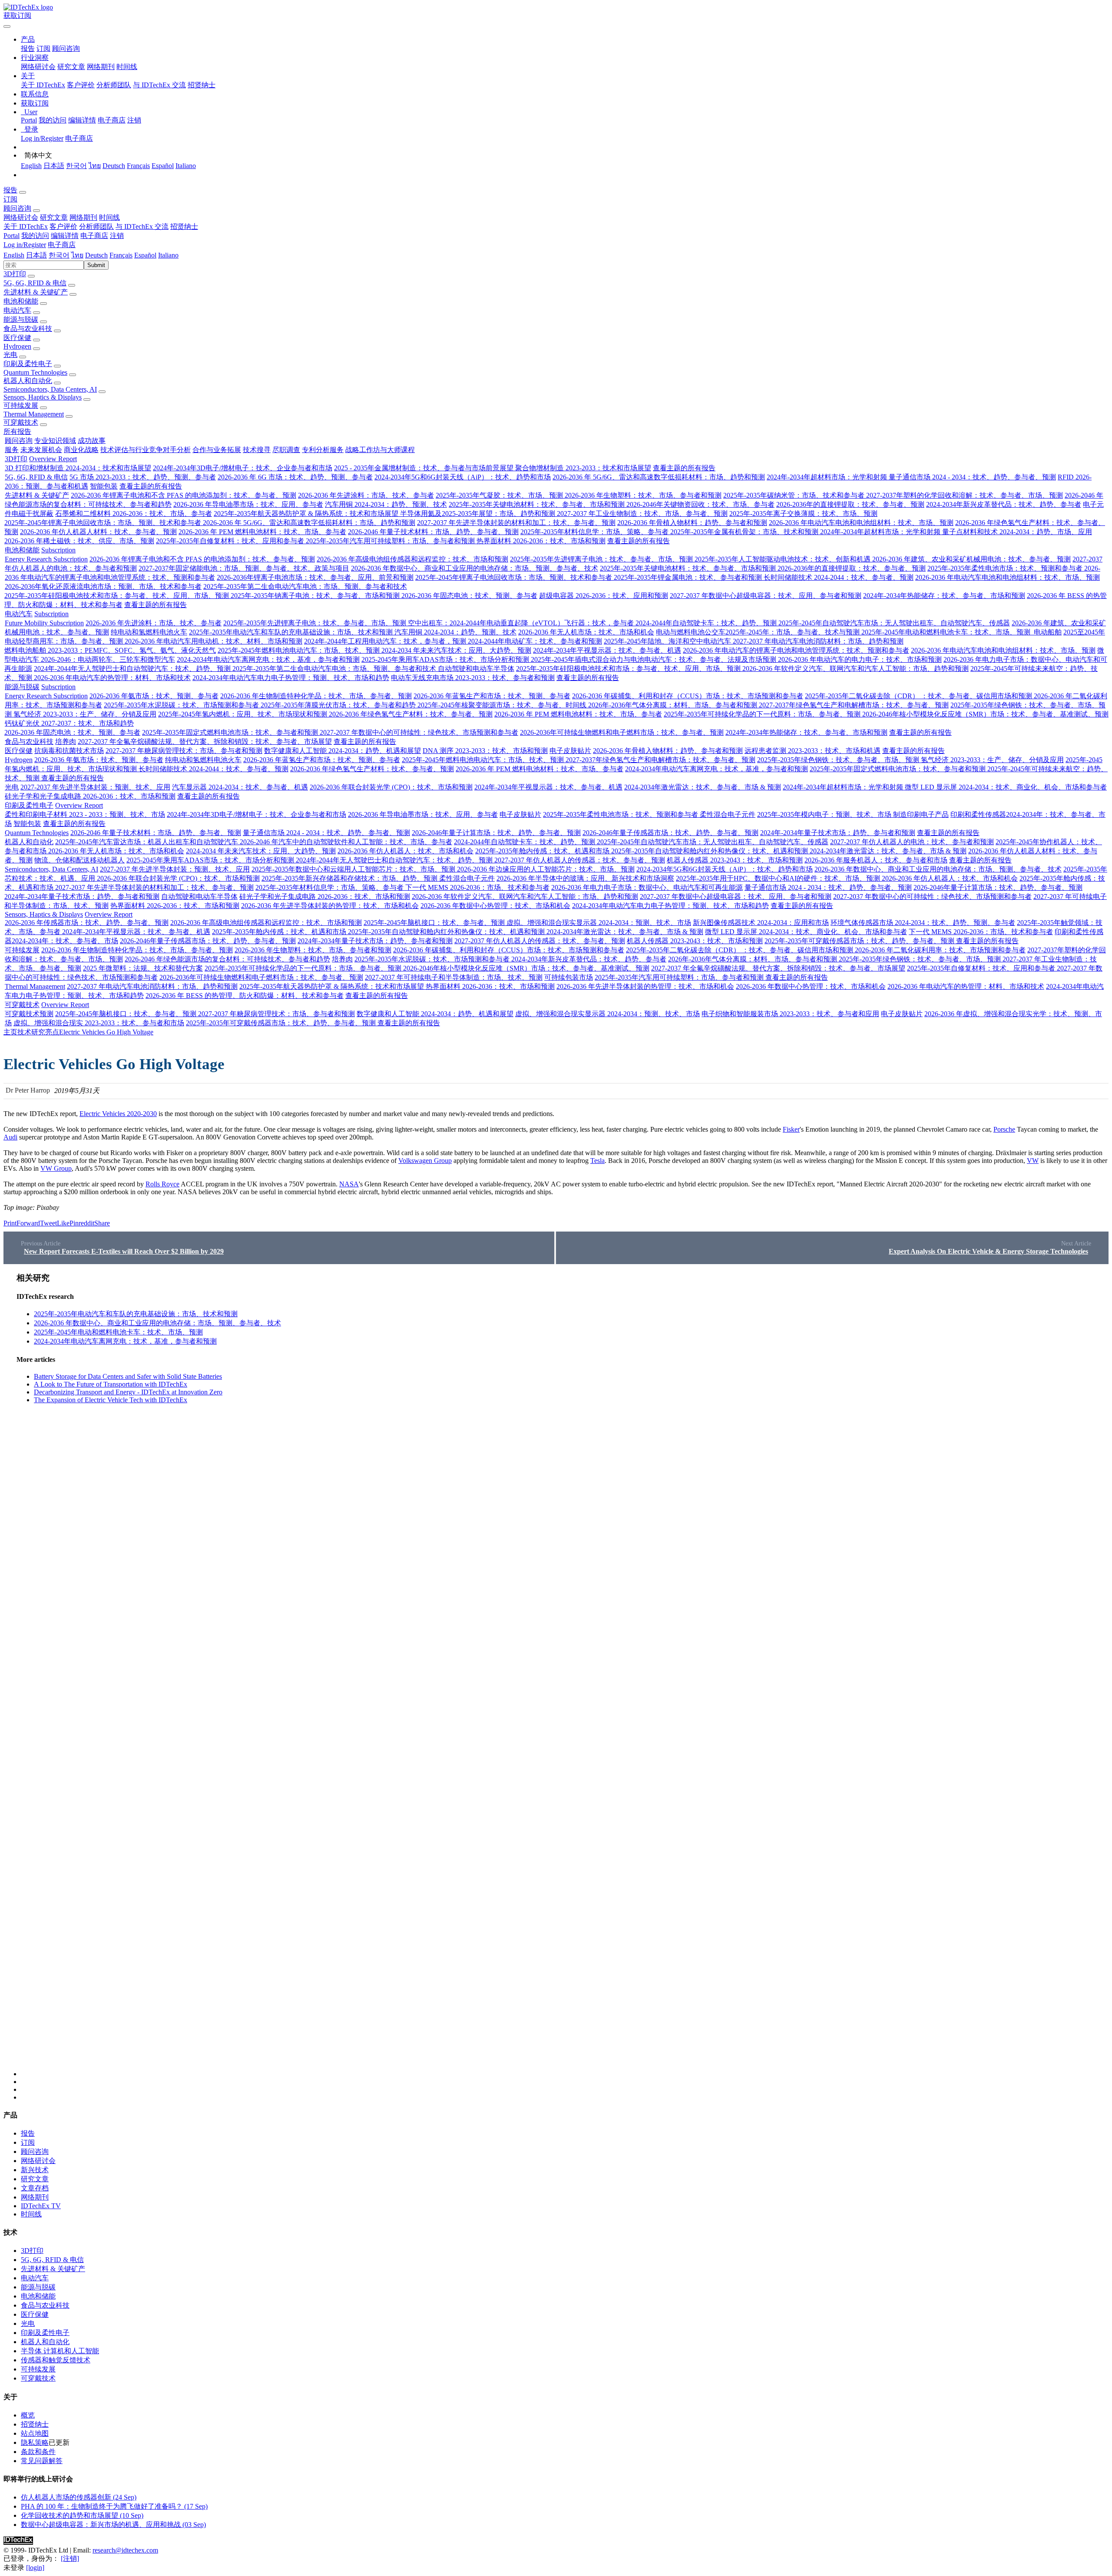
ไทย (95, 166)
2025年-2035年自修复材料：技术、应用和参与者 (231, 541)
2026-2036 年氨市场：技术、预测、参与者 (154, 696)
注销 (134, 120)
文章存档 (35, 2188)
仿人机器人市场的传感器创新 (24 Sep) (79, 2497)
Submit (96, 265)
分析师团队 (114, 85)
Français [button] (121, 255)
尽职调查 (286, 450)
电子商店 (112, 120)
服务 (12, 450)
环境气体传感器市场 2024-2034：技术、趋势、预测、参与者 (923, 923)
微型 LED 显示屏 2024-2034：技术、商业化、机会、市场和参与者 (1006, 787)
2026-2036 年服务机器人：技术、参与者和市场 (876, 860)
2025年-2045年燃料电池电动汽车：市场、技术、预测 (300, 650)
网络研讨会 (38, 67)
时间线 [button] (109, 217)
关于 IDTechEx (43, 85)
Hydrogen (17, 346)
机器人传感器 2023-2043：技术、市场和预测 (735, 860)
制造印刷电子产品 (921, 814)
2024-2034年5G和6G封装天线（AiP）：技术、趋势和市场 (463, 477)
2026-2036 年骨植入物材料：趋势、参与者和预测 (692, 523)
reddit (86, 1223)
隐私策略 (35, 2442)
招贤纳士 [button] (184, 226)
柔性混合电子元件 (728, 814)
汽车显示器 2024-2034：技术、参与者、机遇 (240, 787)
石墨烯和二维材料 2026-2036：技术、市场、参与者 (134, 514)
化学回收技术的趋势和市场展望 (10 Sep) (82, 2515)
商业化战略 (81, 450)
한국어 (76, 166)
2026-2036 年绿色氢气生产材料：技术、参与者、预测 (411, 714)
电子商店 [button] (94, 236)
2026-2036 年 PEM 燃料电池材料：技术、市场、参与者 (262, 532)
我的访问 (53, 120)
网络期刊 (101, 67)
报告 (28, 48)
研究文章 (71, 67)
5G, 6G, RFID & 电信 (35, 283)
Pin (74, 1223)
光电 (10, 355)
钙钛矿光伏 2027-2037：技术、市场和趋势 (69, 723)
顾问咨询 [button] (17, 208)
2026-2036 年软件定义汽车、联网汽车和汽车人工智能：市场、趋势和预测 (856, 669)
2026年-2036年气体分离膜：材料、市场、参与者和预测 (673, 705)
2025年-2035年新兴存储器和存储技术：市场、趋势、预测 (350, 878)
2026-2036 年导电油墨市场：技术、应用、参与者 (248, 504)
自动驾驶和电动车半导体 (476, 669)
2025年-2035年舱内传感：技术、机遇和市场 (543, 851)
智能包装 (104, 486)
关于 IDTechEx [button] (26, 226)
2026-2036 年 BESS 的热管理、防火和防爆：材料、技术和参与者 (245, 996)
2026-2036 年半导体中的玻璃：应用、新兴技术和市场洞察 (585, 878)
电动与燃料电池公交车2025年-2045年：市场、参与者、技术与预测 (759, 632)
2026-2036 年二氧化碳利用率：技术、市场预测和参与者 (940, 950)
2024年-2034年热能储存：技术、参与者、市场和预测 (944, 596)
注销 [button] (117, 236)
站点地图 (35, 2433)
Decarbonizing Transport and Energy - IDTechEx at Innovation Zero (128, 1392)
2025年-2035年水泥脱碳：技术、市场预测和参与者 (182, 705)
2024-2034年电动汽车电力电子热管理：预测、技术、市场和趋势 (291, 678)
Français (138, 166)
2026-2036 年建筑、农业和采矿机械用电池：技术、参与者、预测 (971, 559)
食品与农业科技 (28, 329)
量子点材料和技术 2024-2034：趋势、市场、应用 (1017, 532)
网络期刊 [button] (83, 217)
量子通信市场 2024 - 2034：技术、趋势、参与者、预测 (972, 477)
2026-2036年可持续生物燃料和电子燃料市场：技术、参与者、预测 (622, 732)
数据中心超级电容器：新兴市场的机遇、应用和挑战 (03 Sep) (113, 2525)
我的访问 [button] (35, 236)
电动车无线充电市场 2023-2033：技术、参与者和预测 (473, 678)
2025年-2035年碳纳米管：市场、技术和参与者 (795, 495)
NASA (349, 1184)
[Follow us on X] (565, 1674)
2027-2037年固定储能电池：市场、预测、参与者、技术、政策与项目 (244, 568)
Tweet (48, 1223)
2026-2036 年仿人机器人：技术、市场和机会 (405, 851)
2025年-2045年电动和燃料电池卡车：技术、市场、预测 (947, 632)
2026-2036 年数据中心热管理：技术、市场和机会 (495, 906)
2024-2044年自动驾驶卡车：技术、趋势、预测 (707, 623)
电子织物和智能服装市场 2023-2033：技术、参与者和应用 (790, 1014)
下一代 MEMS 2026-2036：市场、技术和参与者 (477, 887)
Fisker (791, 1129)
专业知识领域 (55, 441)
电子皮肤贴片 (570, 751)
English (31, 166)
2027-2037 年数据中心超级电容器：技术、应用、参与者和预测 (766, 596)
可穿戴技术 (21, 422)
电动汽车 (17, 310)
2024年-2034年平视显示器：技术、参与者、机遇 (607, 650)
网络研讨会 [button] (21, 217)
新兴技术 (35, 2170)
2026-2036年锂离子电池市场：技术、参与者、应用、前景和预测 (315, 577)
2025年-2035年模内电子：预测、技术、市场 (825, 814)
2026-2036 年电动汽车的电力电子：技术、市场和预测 (860, 659)
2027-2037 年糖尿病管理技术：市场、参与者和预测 (184, 751)
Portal (29, 120)
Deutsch (114, 166)
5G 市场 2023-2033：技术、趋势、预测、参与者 (143, 477)
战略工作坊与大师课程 (380, 450)
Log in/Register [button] (25, 245)
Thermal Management (34, 414)
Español (163, 166)
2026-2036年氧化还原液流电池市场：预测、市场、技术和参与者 (103, 586)
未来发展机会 (41, 450)
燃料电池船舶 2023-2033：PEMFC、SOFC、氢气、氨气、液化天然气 (110, 650)
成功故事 (92, 441)
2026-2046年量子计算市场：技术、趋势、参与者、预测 (496, 833)
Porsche (1004, 1129)
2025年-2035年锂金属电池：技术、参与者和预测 (689, 577)
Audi (10, 1137)
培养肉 (66, 741)
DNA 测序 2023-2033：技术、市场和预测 (485, 751)
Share (102, 1223)
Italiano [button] (168, 255)
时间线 (127, 67)
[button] (28, 39)
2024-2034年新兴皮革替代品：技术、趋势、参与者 (1004, 504)
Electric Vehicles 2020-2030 (118, 1114)
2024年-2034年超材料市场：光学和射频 (828, 477)
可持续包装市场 (569, 977)
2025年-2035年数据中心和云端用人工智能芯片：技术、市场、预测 (354, 869)
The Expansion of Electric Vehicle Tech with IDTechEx (111, 1400)
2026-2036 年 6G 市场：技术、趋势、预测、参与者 (295, 477)
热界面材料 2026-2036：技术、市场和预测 (541, 541)
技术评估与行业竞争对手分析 (146, 450)
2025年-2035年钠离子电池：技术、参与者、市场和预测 (316, 596)
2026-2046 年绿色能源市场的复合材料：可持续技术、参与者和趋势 (227, 959)
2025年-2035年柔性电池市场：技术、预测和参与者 (1006, 568)
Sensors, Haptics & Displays (43, 397)
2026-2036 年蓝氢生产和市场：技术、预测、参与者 (492, 696)
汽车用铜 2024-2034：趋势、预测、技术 (386, 504)
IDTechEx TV (41, 2206)
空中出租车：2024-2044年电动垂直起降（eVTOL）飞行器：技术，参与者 (522, 623)
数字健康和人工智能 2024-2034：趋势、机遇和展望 (343, 751)
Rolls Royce (162, 1184)
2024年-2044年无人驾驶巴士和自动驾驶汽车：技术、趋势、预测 (133, 669)
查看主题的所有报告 (684, 468)
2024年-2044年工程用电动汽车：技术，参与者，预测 (386, 641)
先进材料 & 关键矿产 (36, 292)
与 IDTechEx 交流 (159, 85)
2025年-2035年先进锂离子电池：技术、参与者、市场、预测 (602, 559)
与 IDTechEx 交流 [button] (142, 226)
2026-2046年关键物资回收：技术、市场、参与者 (700, 504)
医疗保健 (17, 338)
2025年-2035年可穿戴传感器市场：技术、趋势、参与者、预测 (860, 941)
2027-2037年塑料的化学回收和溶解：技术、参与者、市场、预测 (965, 495)
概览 (28, 2415)
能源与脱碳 (21, 319)
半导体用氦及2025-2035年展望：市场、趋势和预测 (478, 514)
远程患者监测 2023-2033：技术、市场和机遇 (812, 751)
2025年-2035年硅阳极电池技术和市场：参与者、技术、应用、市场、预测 (117, 596)
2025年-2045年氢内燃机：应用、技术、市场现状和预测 (243, 714)
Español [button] (145, 255)
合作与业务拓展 (217, 450)
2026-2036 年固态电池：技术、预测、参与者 (469, 596)
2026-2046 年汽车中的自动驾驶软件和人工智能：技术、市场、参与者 (346, 842)
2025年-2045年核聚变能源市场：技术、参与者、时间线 (503, 705)
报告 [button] (10, 190)
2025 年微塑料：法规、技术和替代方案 (143, 968)
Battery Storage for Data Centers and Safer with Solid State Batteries (128, 1376)
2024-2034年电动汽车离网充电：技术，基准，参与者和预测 (268, 659)
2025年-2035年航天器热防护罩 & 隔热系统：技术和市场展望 (307, 514)
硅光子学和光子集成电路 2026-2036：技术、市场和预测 (90, 796)
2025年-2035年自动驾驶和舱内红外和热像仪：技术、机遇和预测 (710, 851)
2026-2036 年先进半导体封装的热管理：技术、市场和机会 (330, 906)
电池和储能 (21, 301)
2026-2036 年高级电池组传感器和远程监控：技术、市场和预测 (412, 559)
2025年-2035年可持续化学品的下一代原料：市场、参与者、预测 (763, 714)
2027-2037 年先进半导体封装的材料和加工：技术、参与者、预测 (516, 523)
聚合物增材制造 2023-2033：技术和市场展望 (583, 468)
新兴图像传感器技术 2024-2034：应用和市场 (761, 923)
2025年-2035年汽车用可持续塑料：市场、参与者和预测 (391, 541)
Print (10, 1223)
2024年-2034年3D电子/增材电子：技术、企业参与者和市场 (243, 468)
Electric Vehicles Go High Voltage (106, 1032)
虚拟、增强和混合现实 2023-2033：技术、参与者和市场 (99, 1023)
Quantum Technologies (35, 372)
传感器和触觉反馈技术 (56, 2360)
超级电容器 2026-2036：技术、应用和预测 (604, 596)
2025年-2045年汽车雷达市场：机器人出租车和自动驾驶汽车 (147, 842)
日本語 (54, 166)
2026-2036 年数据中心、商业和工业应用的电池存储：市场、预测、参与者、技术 (475, 568)
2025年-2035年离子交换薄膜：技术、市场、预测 (803, 514)
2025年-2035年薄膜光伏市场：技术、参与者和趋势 (339, 705)
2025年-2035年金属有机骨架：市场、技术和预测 (745, 532)
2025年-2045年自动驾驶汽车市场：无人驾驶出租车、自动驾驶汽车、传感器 (894, 623)
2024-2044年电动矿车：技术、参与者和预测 (535, 641)
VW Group (56, 1168)
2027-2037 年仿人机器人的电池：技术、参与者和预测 (912, 842)
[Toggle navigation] (7, 26)
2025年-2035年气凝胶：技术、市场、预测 (500, 495)
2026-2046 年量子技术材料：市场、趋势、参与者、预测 (433, 532)
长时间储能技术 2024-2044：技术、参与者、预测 (839, 577)
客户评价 (81, 85)
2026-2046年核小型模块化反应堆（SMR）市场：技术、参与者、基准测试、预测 (985, 714)
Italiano (186, 166)
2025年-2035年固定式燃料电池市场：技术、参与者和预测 (231, 732)
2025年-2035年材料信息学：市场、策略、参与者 (595, 532)
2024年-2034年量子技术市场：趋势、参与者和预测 (838, 833)
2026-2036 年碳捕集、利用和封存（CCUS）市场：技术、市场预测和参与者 (688, 696)
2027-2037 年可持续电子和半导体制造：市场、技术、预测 (454, 977)
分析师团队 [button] (96, 226)
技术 (24, 1032)
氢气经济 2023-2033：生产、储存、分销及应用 (85, 714)
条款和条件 (38, 2452)
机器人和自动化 (28, 381)
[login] (35, 2568)
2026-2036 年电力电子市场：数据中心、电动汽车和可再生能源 (647, 887)
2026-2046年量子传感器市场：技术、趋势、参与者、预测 (670, 833)
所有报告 (17, 431)
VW (1033, 1161)
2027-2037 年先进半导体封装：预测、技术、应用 (95, 787)
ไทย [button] (77, 255)
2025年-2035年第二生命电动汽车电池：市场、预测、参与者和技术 (305, 586)
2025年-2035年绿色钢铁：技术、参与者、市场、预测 (839, 760)
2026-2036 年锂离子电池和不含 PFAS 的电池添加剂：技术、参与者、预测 (184, 495)
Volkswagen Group (425, 1161)
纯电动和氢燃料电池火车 (149, 632)
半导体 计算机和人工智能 (60, 2351)
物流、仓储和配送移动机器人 (79, 860)
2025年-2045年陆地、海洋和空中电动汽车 (668, 641)
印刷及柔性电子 (28, 364)
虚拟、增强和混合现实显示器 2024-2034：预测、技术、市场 (599, 923)
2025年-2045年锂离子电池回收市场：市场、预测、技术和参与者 (104, 523)
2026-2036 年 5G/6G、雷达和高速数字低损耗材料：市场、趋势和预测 (659, 477)
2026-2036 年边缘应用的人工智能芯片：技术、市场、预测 (546, 869)
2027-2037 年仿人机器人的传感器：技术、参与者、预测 (580, 860)
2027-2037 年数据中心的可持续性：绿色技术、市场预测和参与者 (419, 732)
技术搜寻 (257, 450)
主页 (10, 1032)
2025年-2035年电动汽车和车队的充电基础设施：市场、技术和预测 (292, 632)
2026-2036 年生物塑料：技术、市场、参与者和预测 (643, 495)
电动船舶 (1047, 632)
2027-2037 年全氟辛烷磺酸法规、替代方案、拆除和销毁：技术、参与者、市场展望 (205, 741)
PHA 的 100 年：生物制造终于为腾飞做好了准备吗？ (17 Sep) (114, 2506)
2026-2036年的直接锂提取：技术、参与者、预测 (850, 504)
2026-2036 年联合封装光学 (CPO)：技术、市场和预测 (391, 787)
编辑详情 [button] (65, 236)
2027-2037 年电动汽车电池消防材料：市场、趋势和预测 (818, 641)
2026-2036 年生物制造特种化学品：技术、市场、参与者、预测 (316, 696)
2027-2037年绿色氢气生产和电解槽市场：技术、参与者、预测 (854, 705)
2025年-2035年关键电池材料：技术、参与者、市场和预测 (538, 504)
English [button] (14, 255)
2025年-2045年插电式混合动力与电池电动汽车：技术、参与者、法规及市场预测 (654, 659)
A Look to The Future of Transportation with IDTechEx (111, 1384)
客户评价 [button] (63, 226)
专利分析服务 (323, 450)
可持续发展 (21, 405)
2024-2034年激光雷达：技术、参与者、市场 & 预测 (703, 787)
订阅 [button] (10, 199)
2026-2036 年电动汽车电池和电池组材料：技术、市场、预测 (861, 523)
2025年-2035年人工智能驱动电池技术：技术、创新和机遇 (783, 559)
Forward (28, 1223)
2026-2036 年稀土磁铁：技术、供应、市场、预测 (79, 541)
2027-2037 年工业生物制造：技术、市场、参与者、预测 (642, 514)
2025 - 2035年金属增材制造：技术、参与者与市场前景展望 (425, 468)
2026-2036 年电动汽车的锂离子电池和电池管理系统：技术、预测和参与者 (796, 650)
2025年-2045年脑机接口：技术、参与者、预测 (435, 923)
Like (63, 1223)
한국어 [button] (59, 255)
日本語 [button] (36, 255)
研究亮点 (45, 1032)
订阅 (43, 48)
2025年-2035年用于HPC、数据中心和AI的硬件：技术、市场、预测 (779, 878)
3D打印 (15, 274)
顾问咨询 (66, 48)
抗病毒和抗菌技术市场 (69, 751)
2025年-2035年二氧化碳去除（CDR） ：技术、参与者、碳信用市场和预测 (919, 696)
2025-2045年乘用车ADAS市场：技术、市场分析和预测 (446, 659)
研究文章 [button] (54, 217)
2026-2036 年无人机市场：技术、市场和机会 (586, 632)
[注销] (70, 2558)
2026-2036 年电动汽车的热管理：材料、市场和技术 (112, 678)
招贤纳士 (202, 85)
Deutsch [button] (96, 255)
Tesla (597, 1161)
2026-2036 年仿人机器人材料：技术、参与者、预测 (98, 532)
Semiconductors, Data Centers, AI (50, 389)
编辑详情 (82, 120)
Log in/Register (42, 138)
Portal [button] (12, 236)
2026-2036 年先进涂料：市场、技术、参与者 (366, 495)
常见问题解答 (42, 2461)
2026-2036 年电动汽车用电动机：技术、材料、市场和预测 (213, 641)
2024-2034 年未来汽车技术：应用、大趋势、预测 (456, 650)
